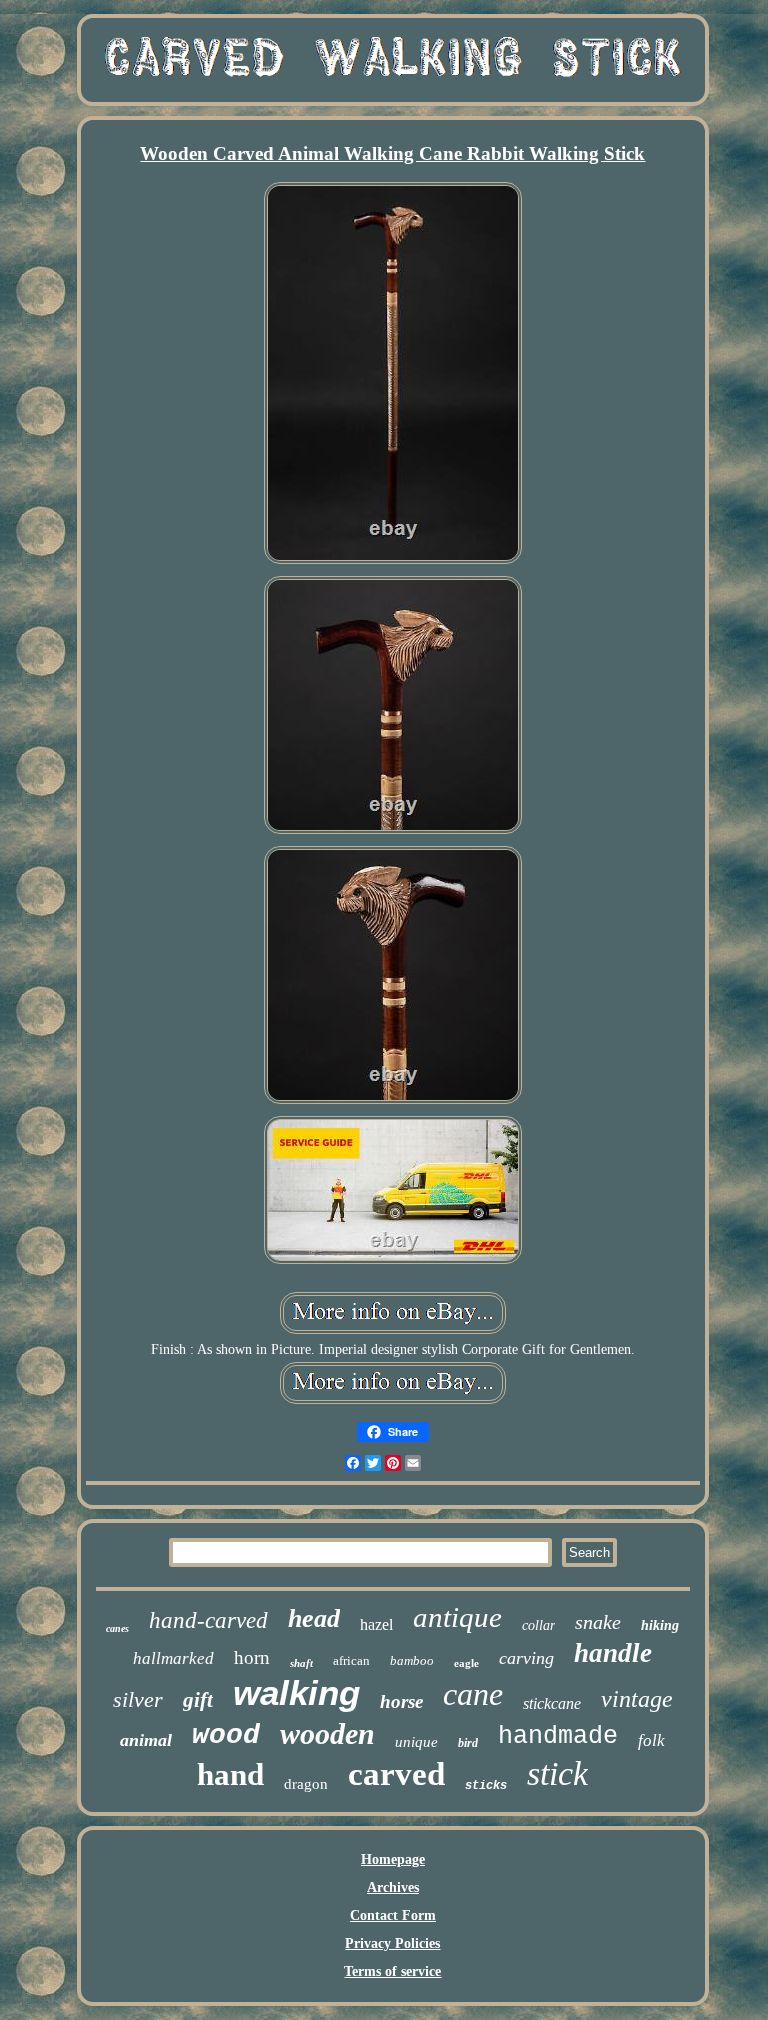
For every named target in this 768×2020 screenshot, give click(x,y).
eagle (466, 1663)
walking (296, 1692)
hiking (660, 1625)
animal (146, 1740)
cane (473, 1694)
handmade (558, 1736)
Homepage (393, 1859)
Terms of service (392, 1971)
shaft (301, 1663)
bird (468, 1743)
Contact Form (393, 1915)
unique (416, 1742)
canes (117, 1628)
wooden (327, 1733)
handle (613, 1653)
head (314, 1618)
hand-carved (208, 1620)
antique (457, 1617)
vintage (637, 1699)
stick (557, 1773)
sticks (486, 1786)
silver (138, 1699)
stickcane (552, 1703)
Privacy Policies (392, 1943)
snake (598, 1622)
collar (538, 1625)
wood (226, 1735)
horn (252, 1657)
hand (230, 1774)
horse (401, 1701)
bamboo (412, 1660)
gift (198, 1700)
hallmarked (173, 1658)
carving (526, 1658)
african (351, 1660)
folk (651, 1740)
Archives (393, 1887)
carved (396, 1774)
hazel (376, 1624)
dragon (306, 1784)
